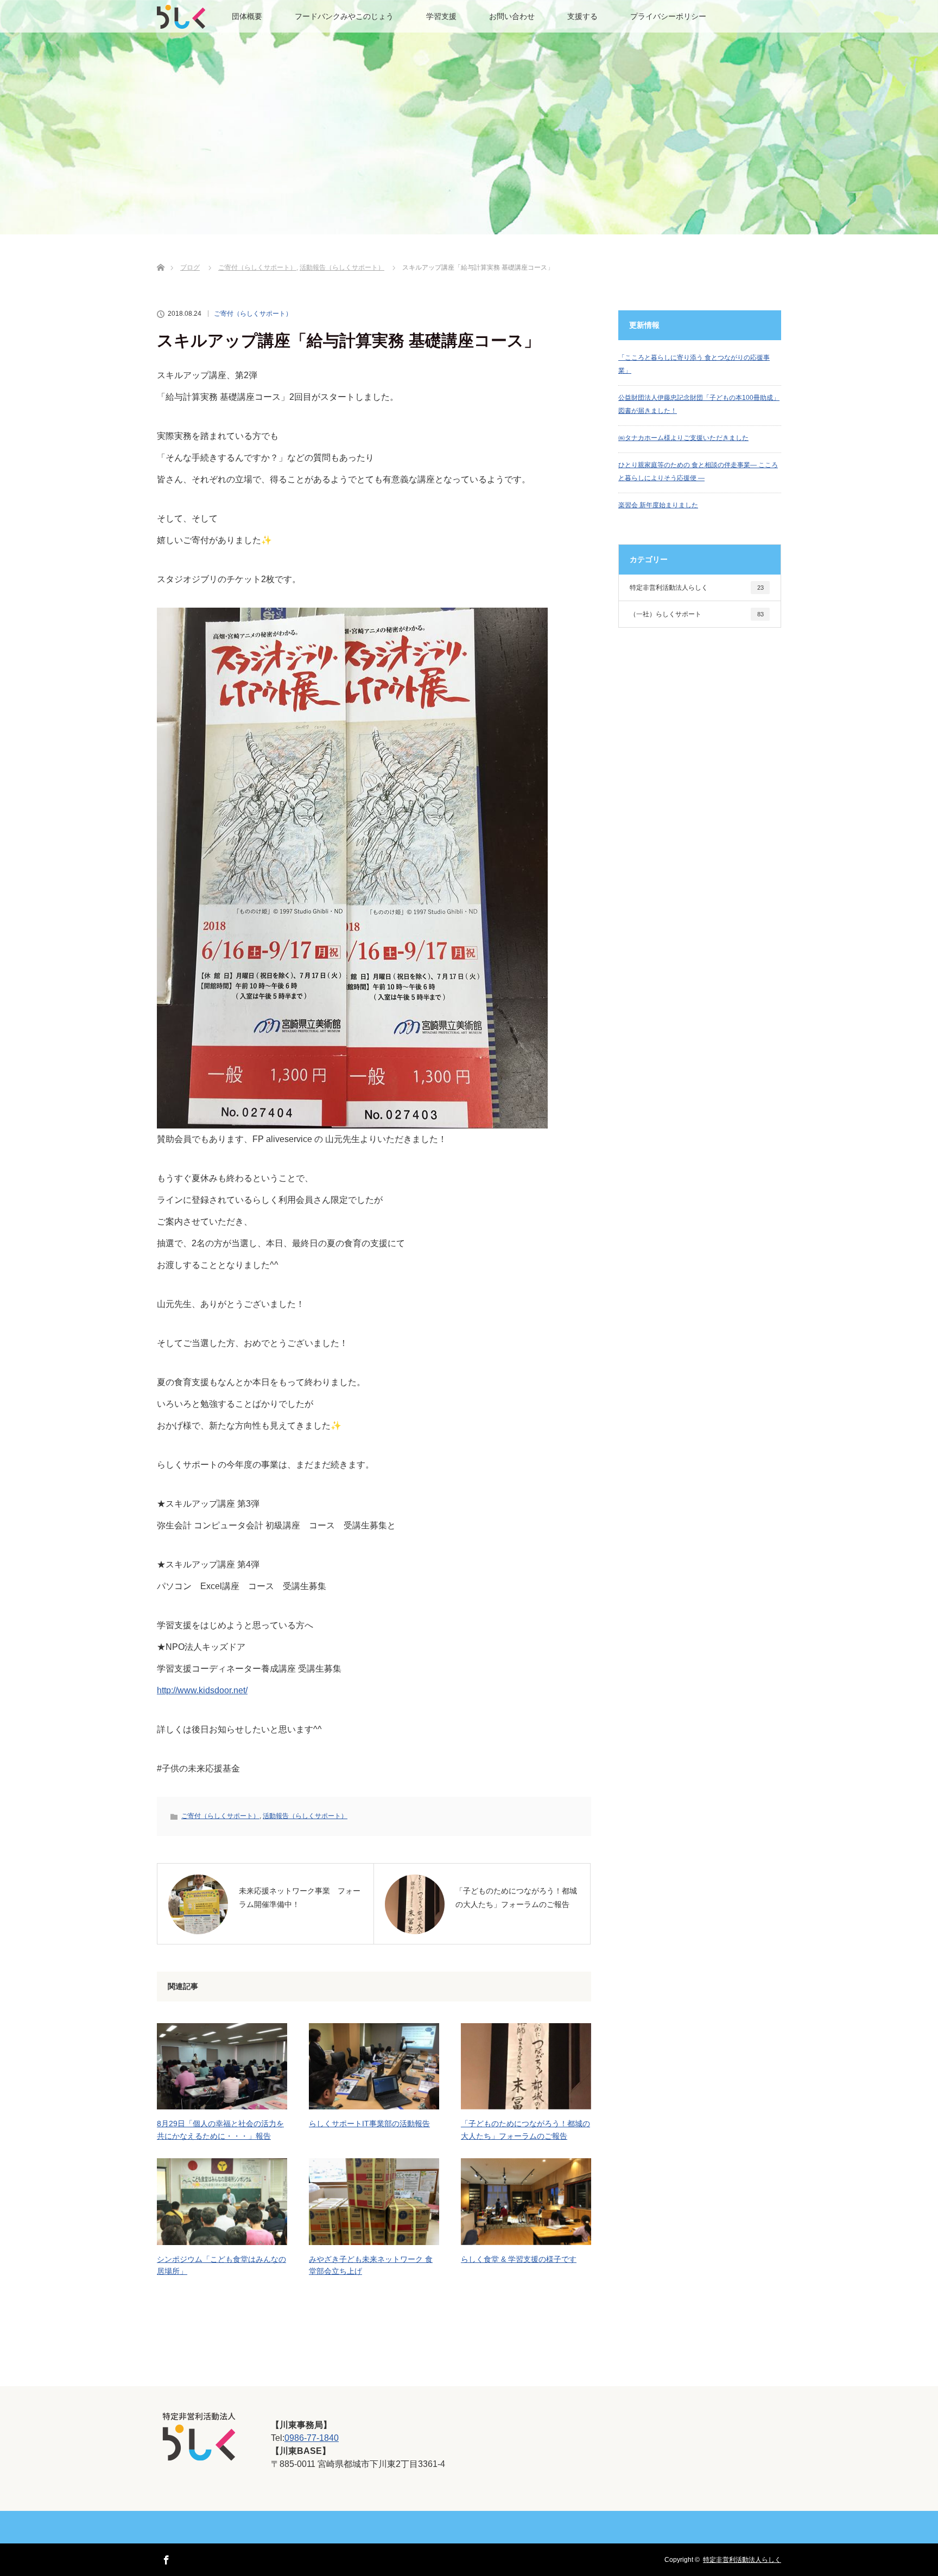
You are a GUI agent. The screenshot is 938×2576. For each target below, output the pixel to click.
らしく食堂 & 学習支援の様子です (519, 2259)
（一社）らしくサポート (697, 614)
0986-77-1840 (312, 2438)
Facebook (165, 2558)
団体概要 (247, 16)
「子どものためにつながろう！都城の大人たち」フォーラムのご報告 (525, 2129)
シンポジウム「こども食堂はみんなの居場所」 (221, 2265)
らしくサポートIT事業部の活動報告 (369, 2124)
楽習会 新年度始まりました (658, 505)
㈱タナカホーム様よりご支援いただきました (683, 438)
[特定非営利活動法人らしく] (199, 2455)
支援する (582, 16)
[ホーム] (160, 255)
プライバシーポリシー (668, 16)
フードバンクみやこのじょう (344, 16)
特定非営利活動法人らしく (697, 588)
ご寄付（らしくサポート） (253, 314)
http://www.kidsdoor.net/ (202, 1690)
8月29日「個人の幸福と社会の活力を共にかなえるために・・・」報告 (220, 2129)
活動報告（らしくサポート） (305, 1816)
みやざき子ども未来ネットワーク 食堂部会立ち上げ (371, 2265)
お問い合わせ (512, 16)
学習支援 (441, 16)
